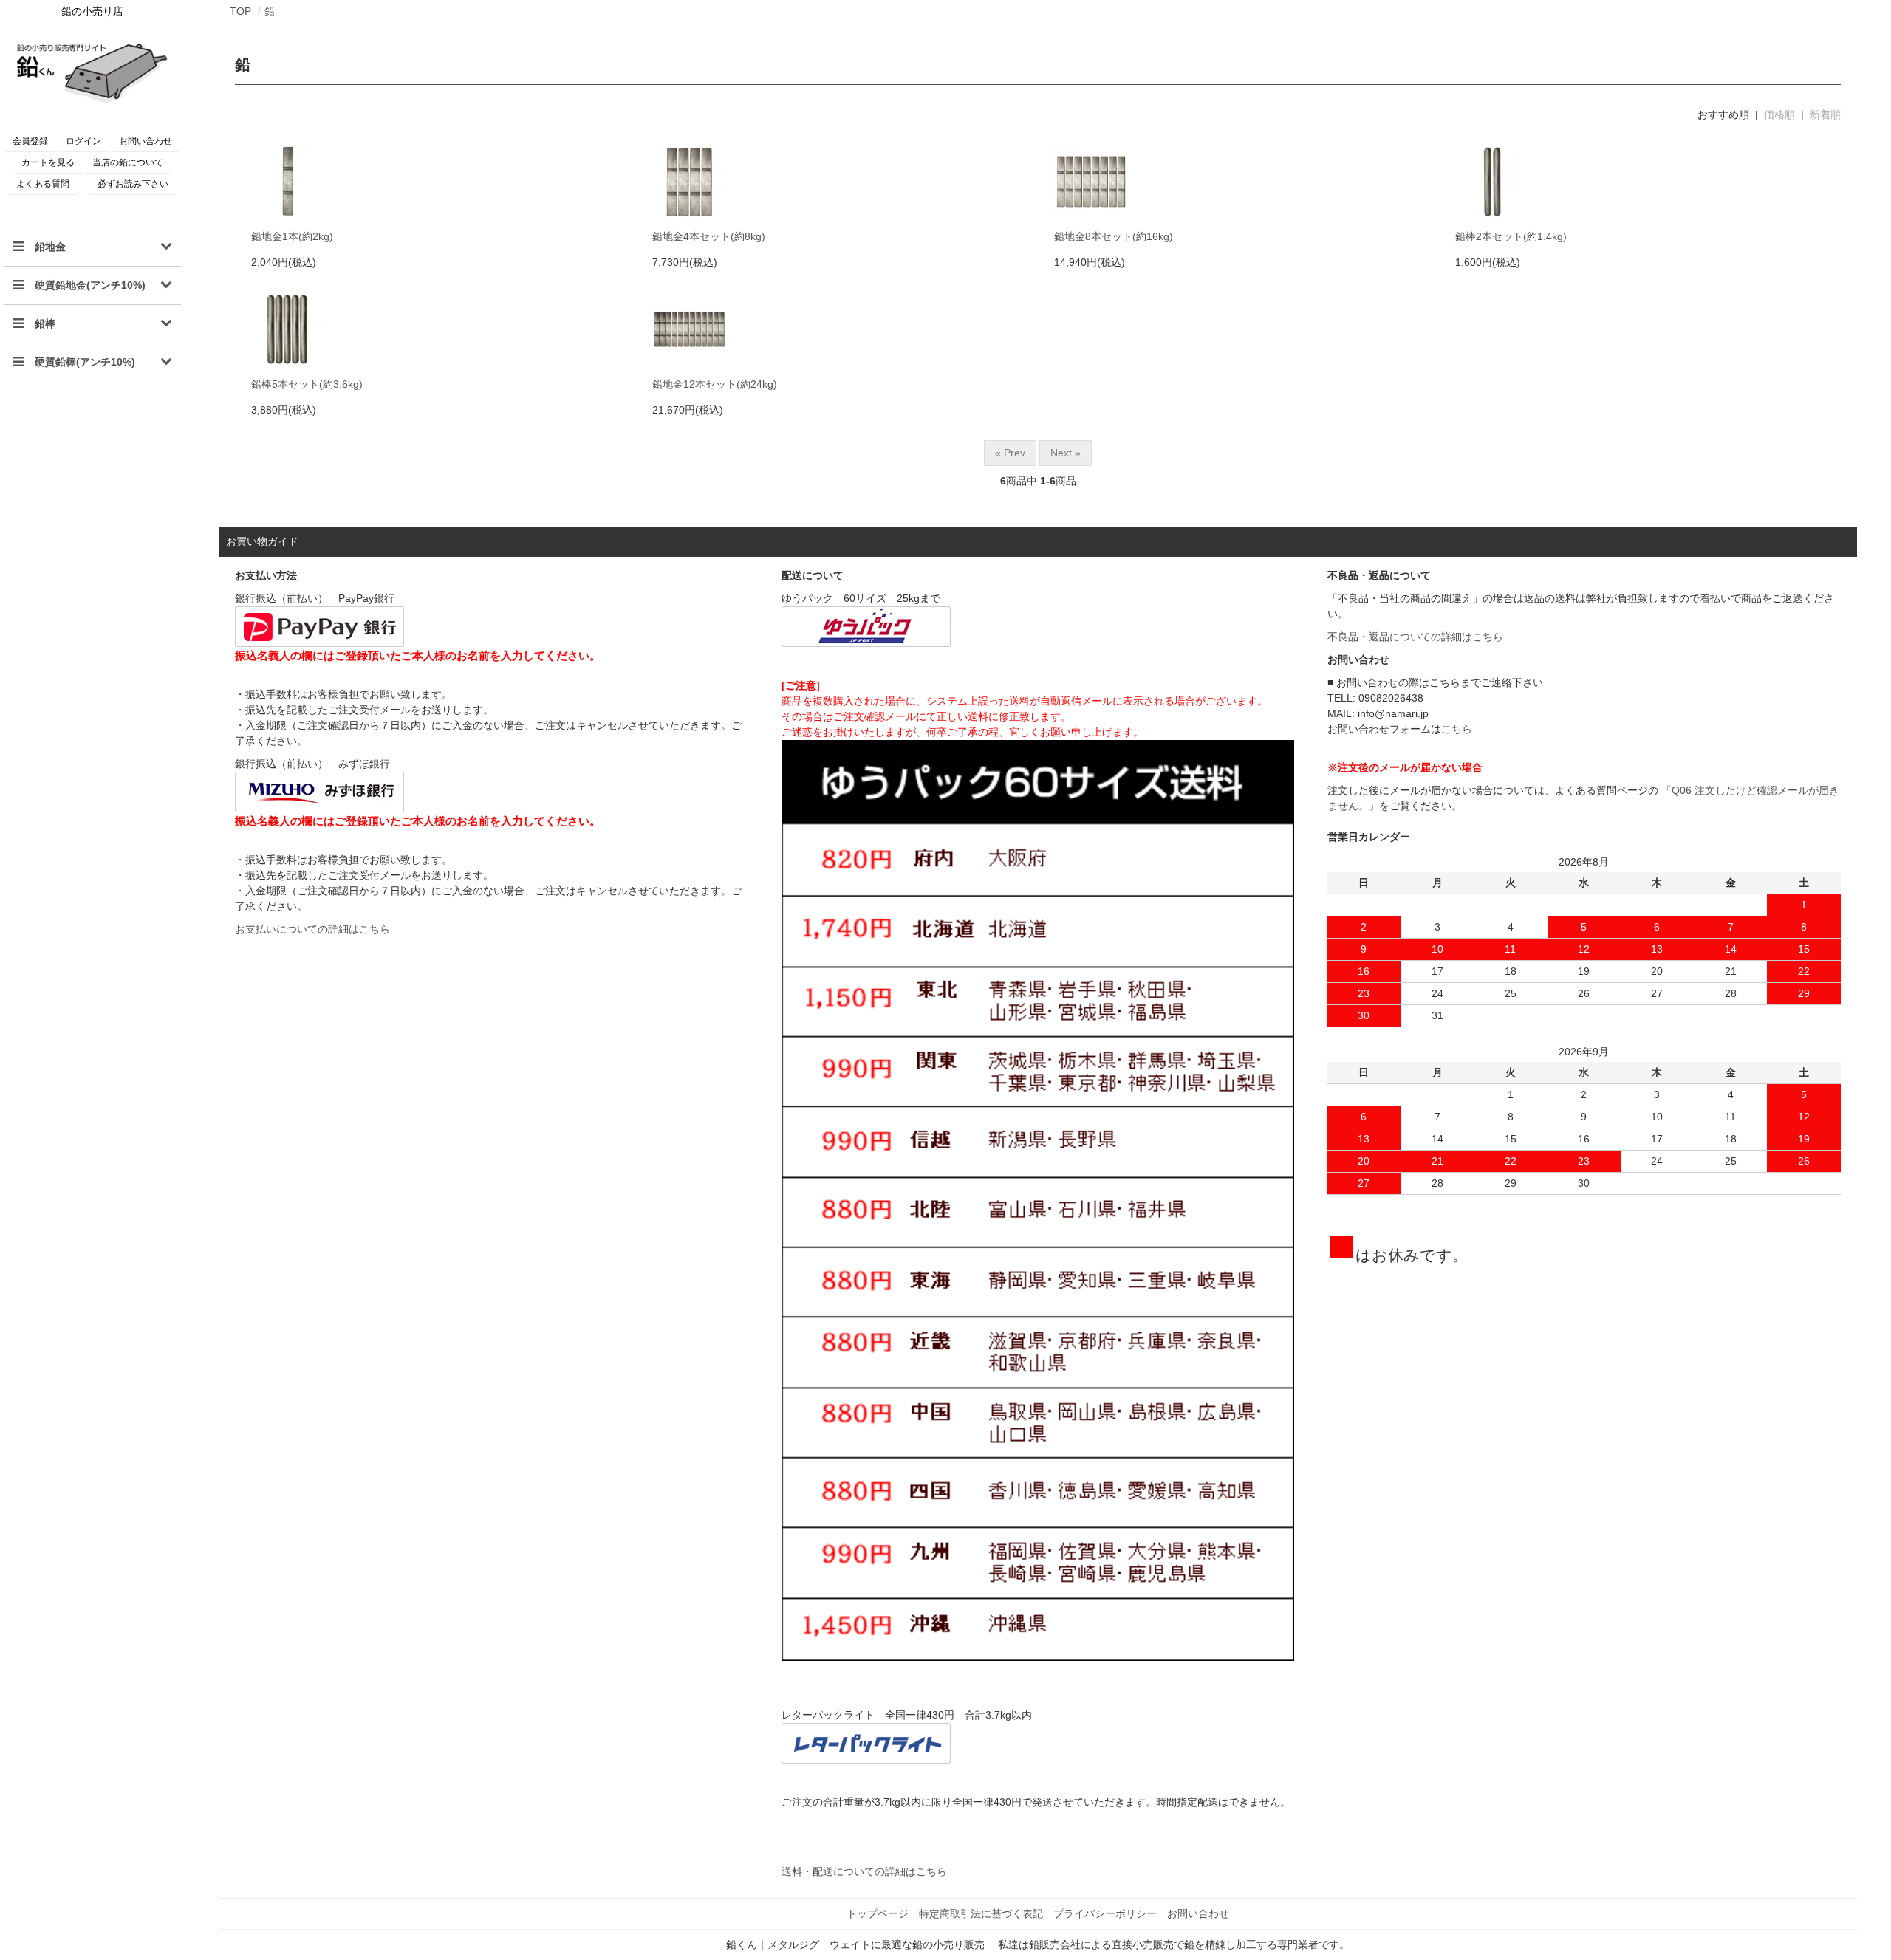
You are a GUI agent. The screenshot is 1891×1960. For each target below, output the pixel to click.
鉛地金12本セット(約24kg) (715, 384)
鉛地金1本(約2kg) (292, 236)
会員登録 (30, 141)
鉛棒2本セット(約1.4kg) (1511, 236)
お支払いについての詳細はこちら (312, 929)
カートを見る (48, 162)
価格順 (1779, 114)
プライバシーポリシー (1105, 1913)
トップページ (878, 1913)
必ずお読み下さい (133, 184)
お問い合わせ (146, 141)
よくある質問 (43, 184)
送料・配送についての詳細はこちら (864, 1871)
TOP (240, 11)
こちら (1457, 729)
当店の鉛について (128, 162)
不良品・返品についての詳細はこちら (1415, 637)
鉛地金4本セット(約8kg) (709, 236)
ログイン (83, 141)
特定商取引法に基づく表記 (981, 1913)
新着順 (1825, 114)
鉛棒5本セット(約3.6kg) (307, 384)
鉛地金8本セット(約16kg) (1114, 236)
